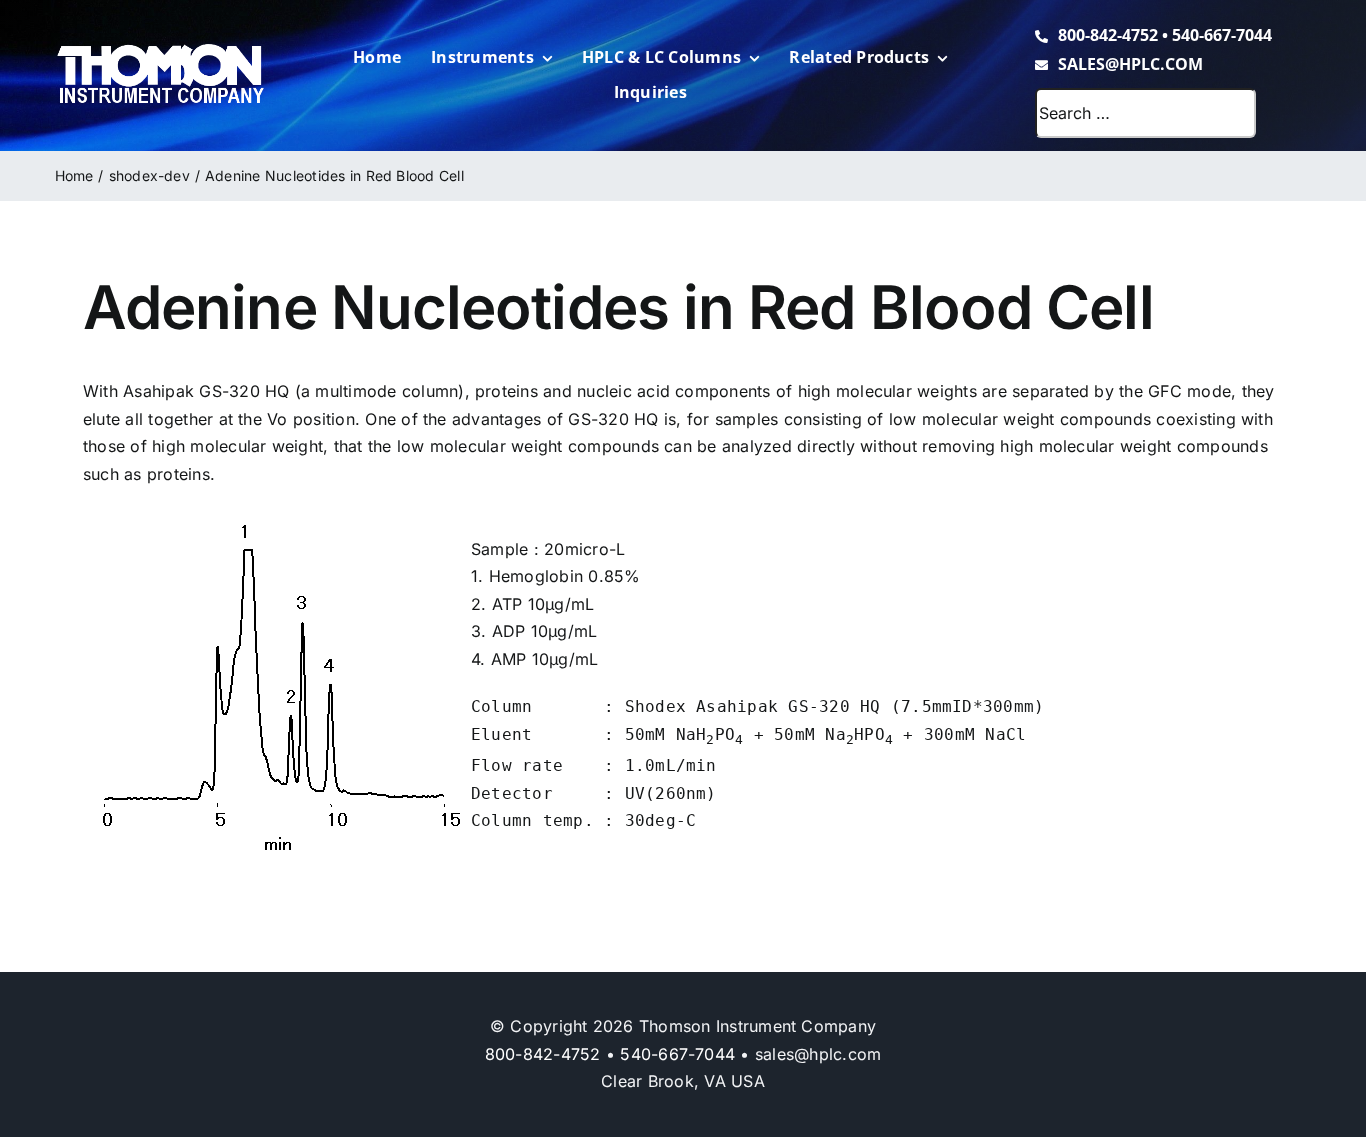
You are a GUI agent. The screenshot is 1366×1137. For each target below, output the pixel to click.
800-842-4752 (1108, 35)
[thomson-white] (160, 51)
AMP (509, 659)
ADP (509, 631)
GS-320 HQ (244, 391)
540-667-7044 (1222, 35)
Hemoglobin (536, 576)
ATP (507, 604)
